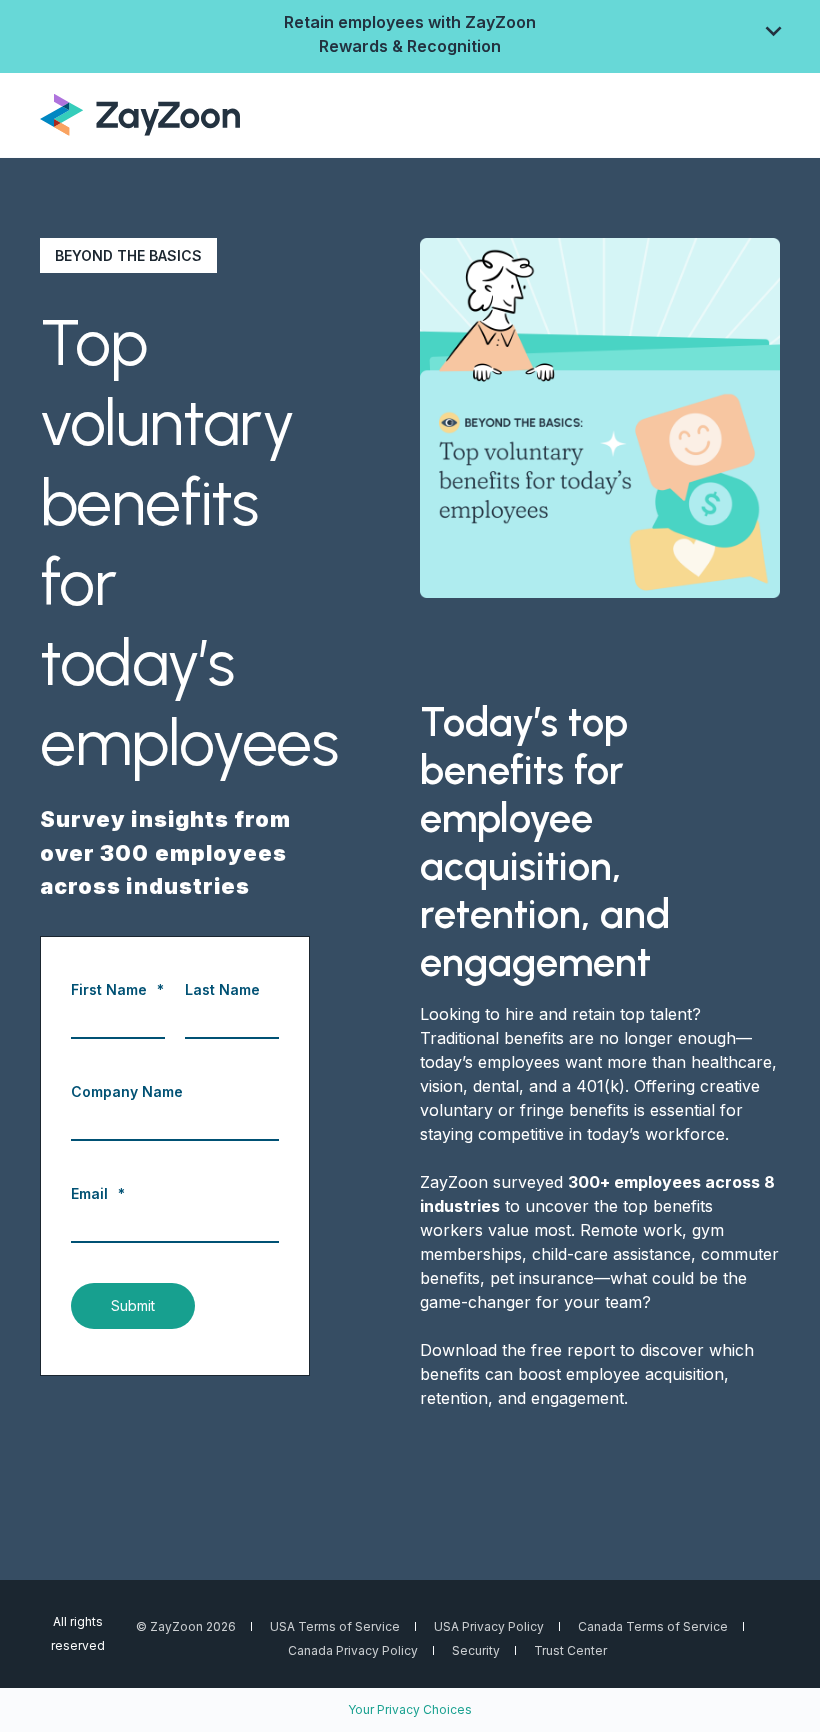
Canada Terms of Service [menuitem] (653, 1626)
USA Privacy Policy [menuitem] (489, 1626)
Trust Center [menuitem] (570, 1650)
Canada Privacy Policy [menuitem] (353, 1650)
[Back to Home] (140, 113)
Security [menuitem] (476, 1650)
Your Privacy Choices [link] (410, 1709)
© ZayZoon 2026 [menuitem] (186, 1626)
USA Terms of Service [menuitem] (335, 1626)
